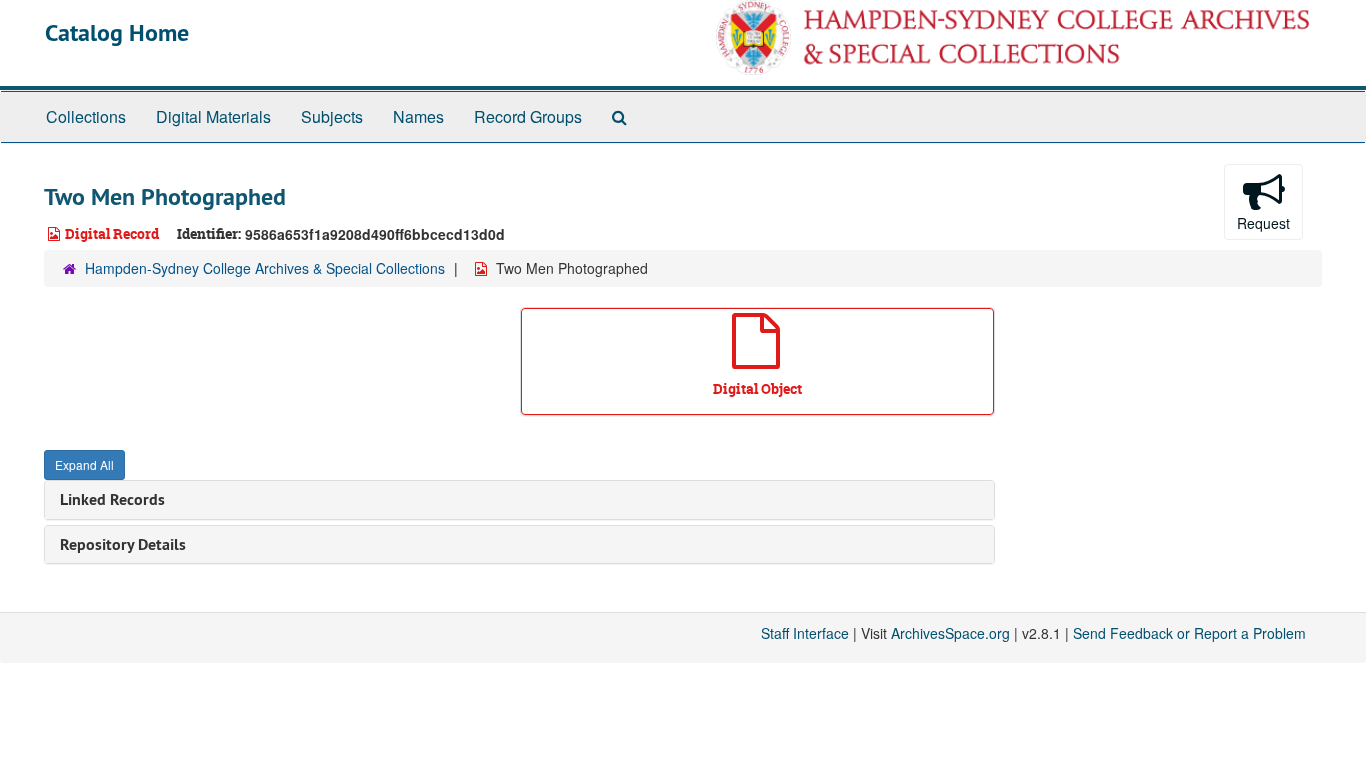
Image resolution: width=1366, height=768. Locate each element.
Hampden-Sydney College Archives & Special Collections (265, 268)
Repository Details (123, 544)
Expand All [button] (84, 464)
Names (418, 116)
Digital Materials (213, 116)
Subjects (332, 116)
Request (1263, 223)
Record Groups (528, 116)
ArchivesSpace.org (950, 633)
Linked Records (112, 499)
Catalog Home (117, 32)
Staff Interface (805, 633)
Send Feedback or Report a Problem (1189, 633)
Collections (86, 116)
